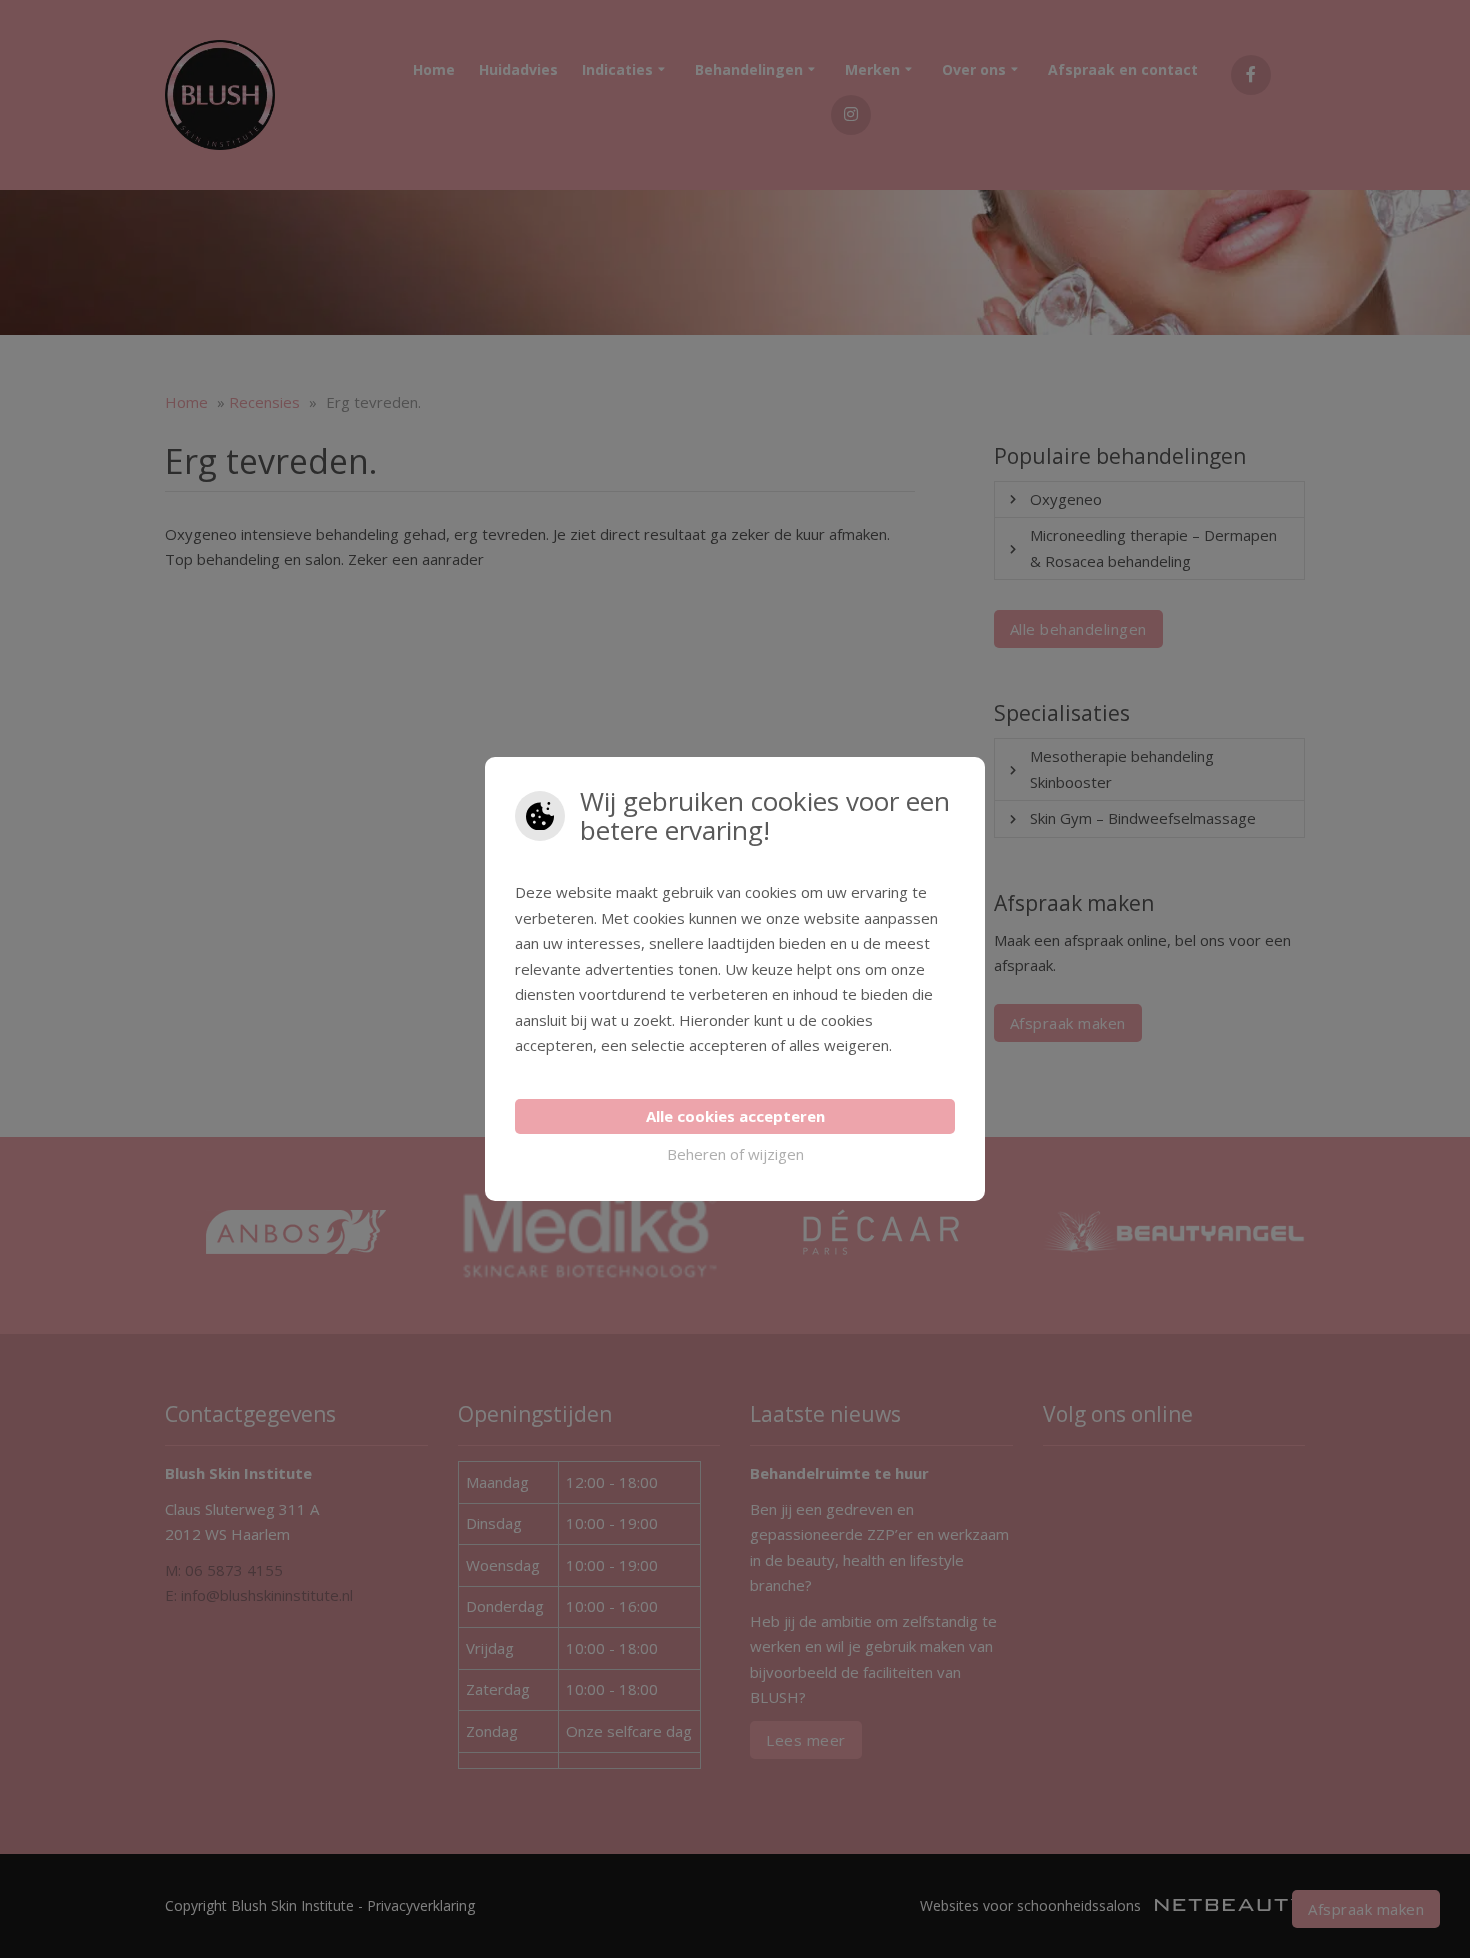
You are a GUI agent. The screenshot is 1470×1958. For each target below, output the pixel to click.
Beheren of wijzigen (735, 1154)
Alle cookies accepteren (735, 1116)
